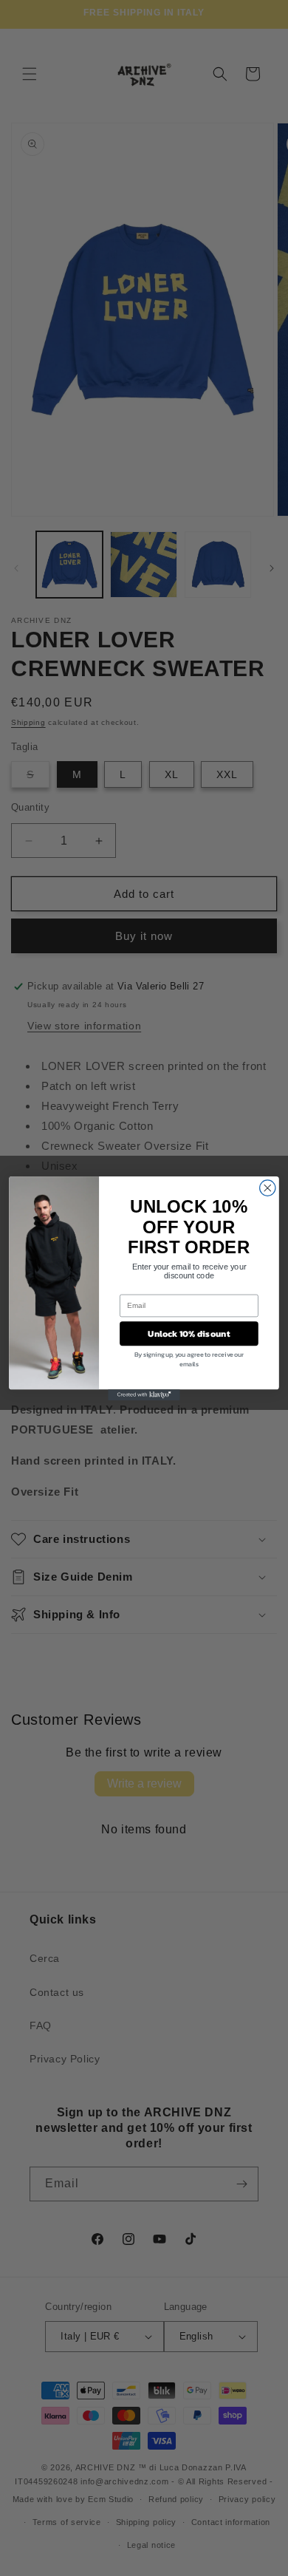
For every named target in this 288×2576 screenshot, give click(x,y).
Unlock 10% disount (189, 1333)
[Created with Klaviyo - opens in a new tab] (144, 1395)
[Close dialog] (268, 1187)
